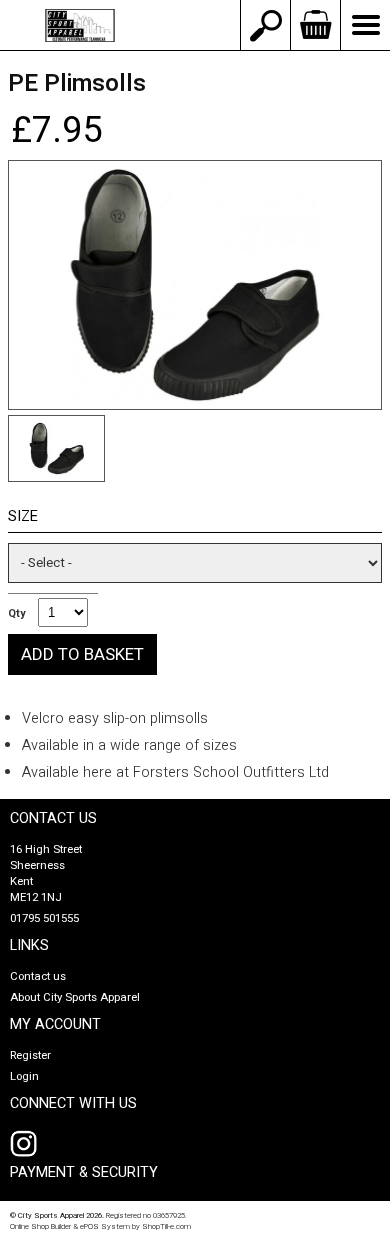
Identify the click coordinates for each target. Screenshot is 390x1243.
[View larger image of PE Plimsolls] (195, 285)
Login (24, 1076)
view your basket (315, 25)
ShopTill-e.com (166, 1226)
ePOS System (105, 1226)
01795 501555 (44, 918)
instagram (28, 1144)
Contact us (38, 976)
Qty (16, 614)
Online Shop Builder (40, 1226)
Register (30, 1055)
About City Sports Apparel (75, 997)
